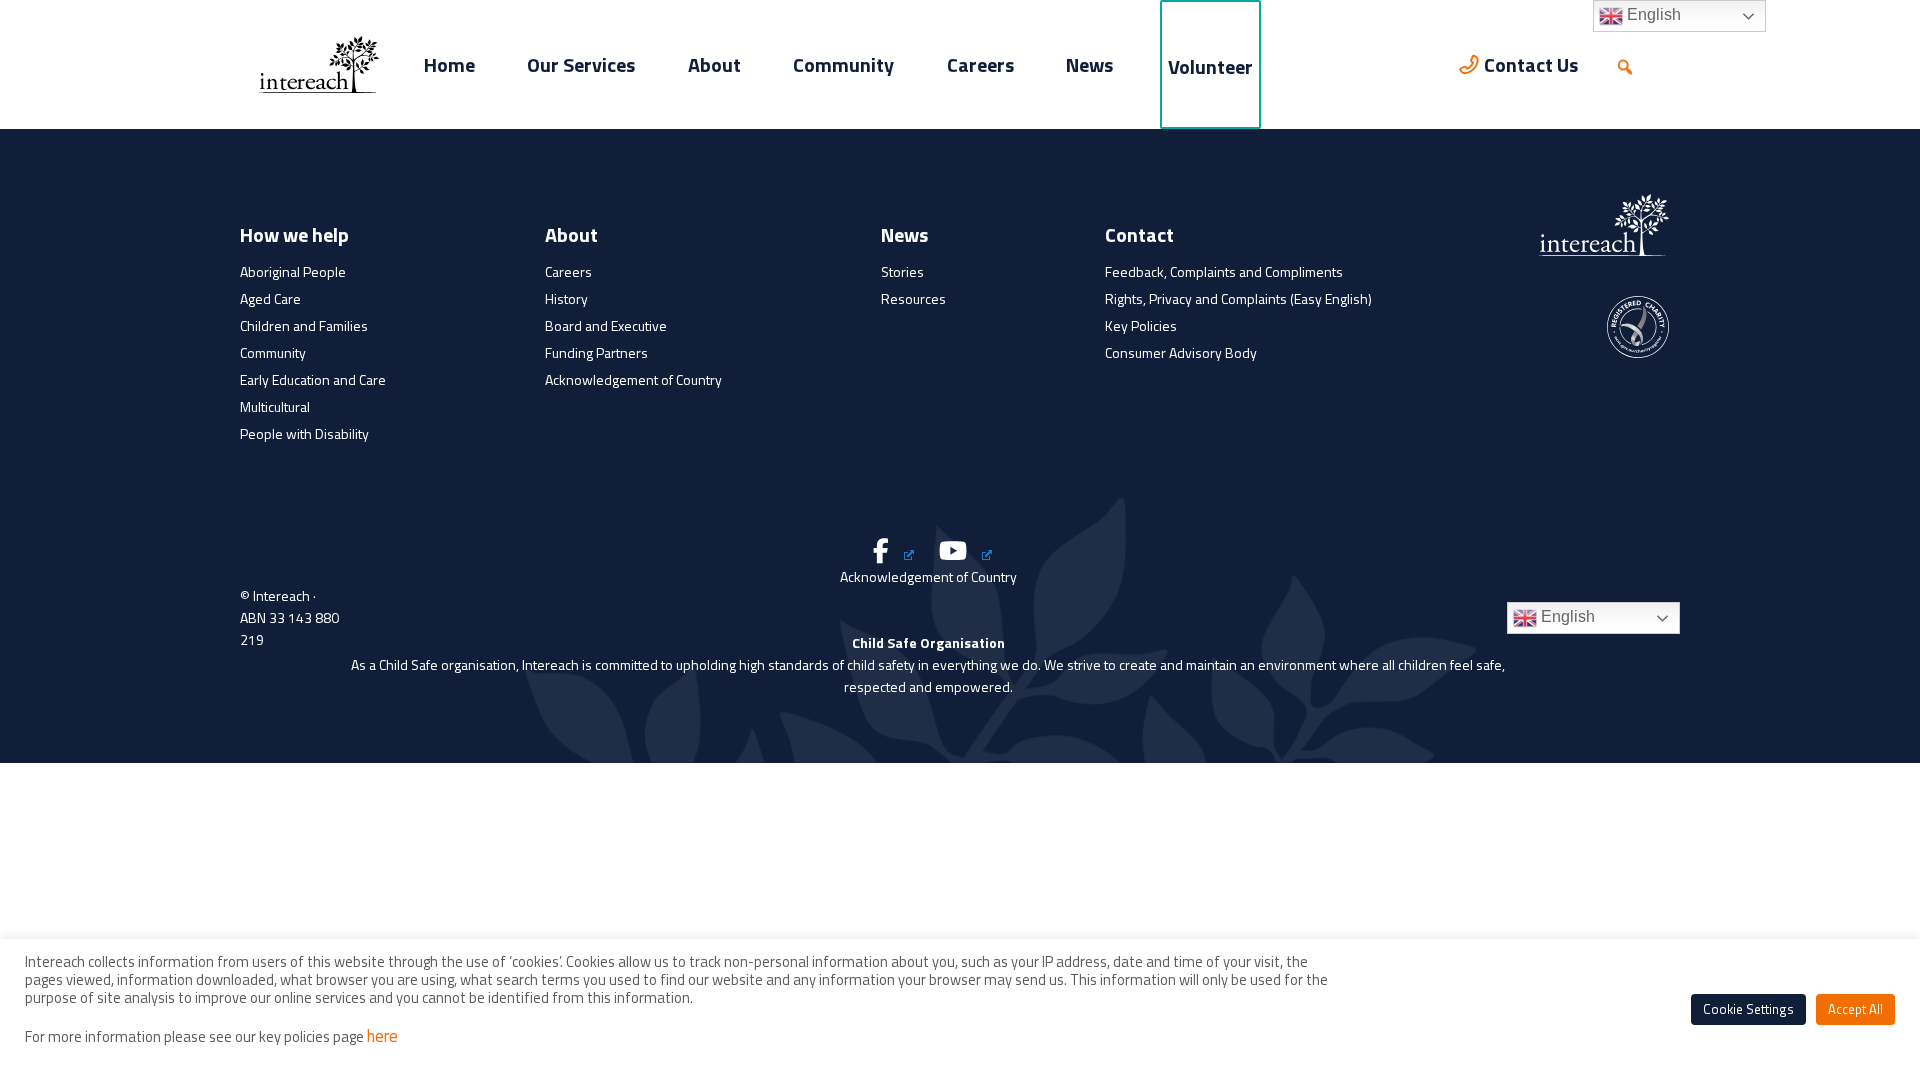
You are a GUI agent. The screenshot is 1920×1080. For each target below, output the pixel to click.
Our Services (581, 64)
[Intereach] (319, 63)
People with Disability (304, 433)
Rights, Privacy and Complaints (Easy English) (1238, 298)
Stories (902, 271)
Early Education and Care (313, 379)
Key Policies (1141, 325)
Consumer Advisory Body (1181, 352)
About (714, 64)
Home (449, 64)
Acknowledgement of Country (633, 379)
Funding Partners (596, 352)
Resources (913, 298)
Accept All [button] (1855, 1009)
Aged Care (270, 298)
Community (843, 64)
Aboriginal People (293, 271)
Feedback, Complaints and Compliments (1224, 271)
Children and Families (304, 325)
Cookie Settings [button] (1748, 1009)
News (1089, 64)
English (1566, 616)
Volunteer (1210, 66)
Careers (980, 64)
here (382, 1036)
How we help (294, 237)
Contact (1139, 237)
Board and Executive (606, 325)
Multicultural (275, 406)
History (566, 298)
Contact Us (1531, 64)
